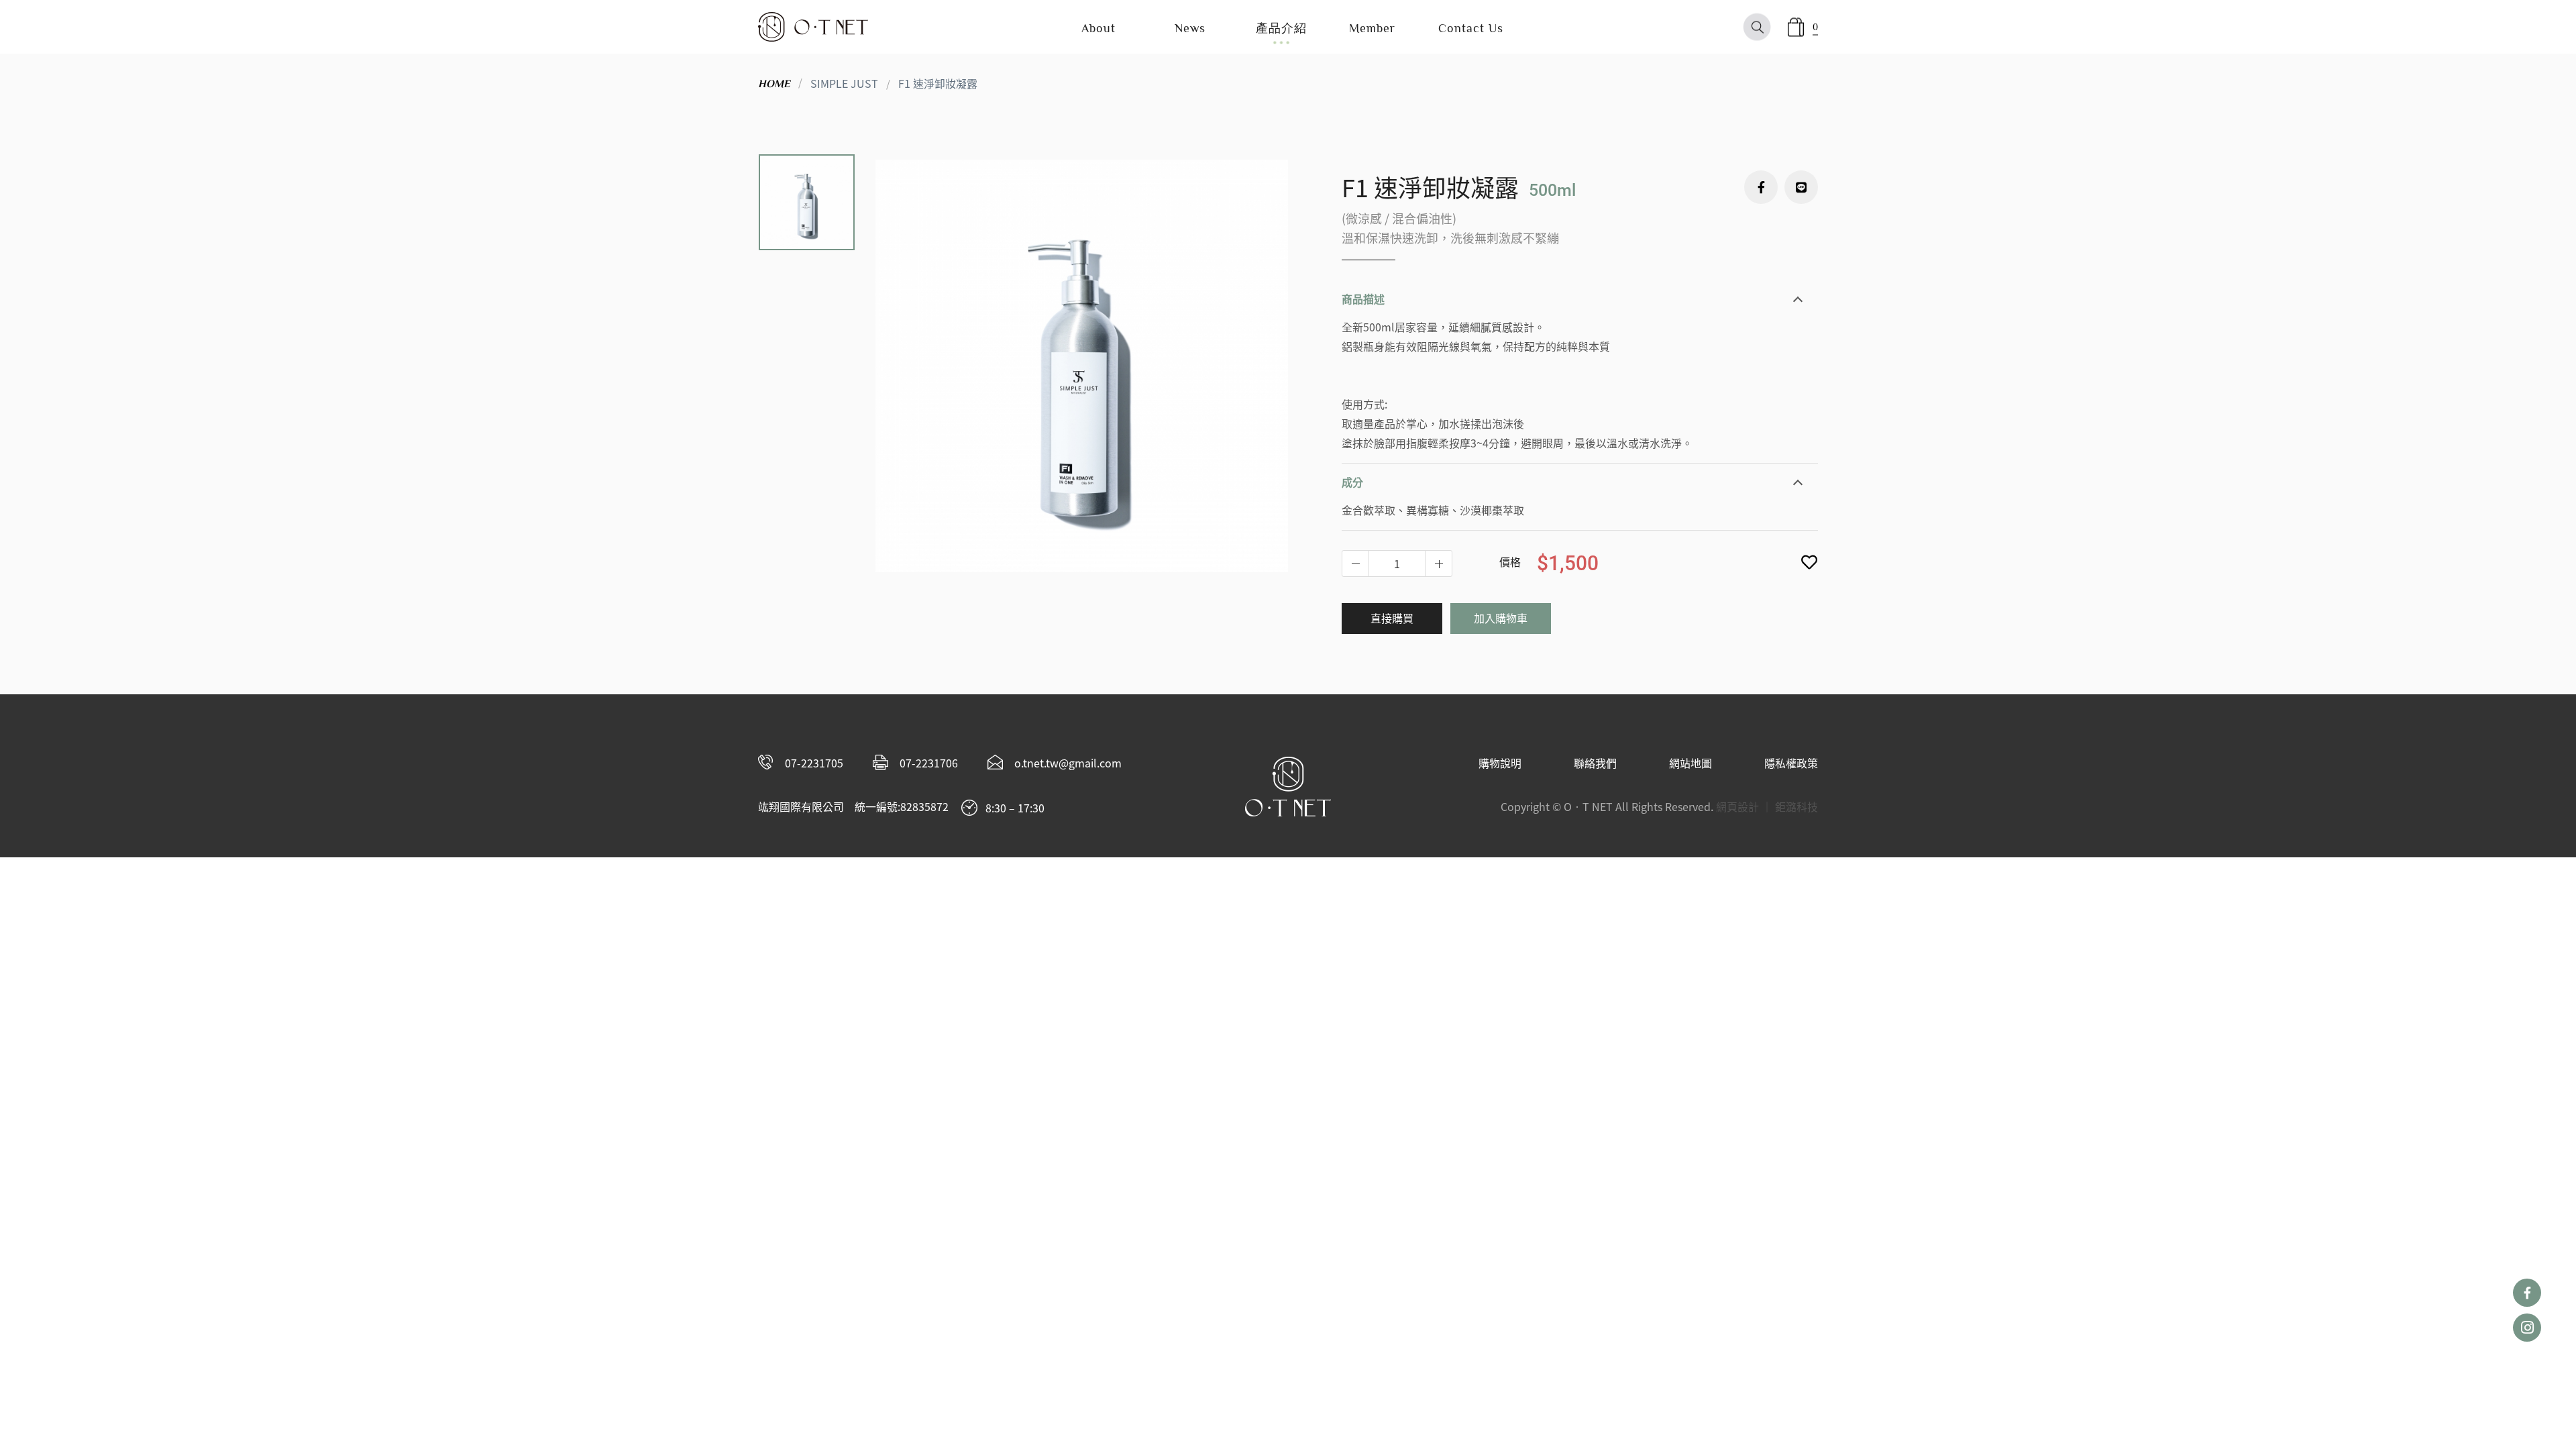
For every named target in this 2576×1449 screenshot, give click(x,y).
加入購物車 (1501, 618)
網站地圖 (1690, 763)
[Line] (1801, 187)
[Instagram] (2527, 1328)
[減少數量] (1438, 563)
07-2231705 (814, 763)
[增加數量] (1356, 563)
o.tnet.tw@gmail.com (1068, 763)
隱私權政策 (1791, 763)
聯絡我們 (1595, 763)
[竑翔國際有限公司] (813, 27)
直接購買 (1392, 618)
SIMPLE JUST (844, 83)
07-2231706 (929, 763)
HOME (774, 84)
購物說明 (1500, 763)
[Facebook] (1761, 187)
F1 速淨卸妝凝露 (938, 83)
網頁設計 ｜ (1744, 806)
